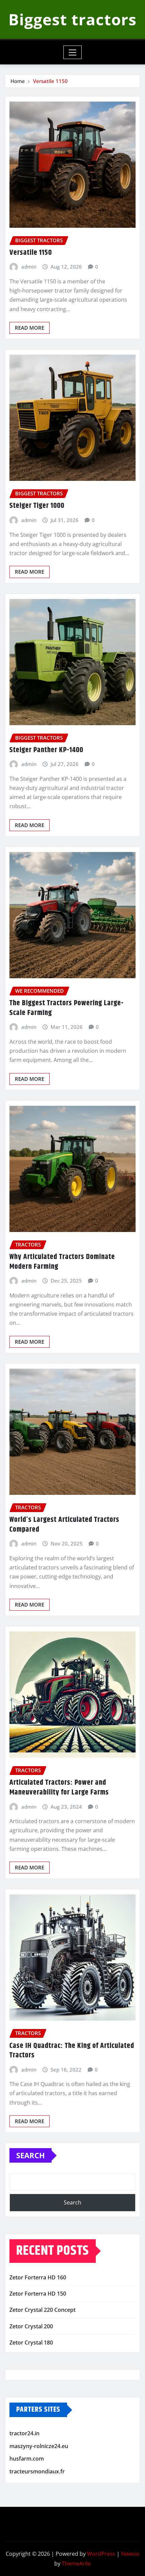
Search (31, 2155)
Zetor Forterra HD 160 (38, 2277)
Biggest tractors (72, 19)
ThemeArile (76, 2564)
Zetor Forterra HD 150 (38, 2294)
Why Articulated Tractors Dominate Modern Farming (62, 1262)
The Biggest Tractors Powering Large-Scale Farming (67, 1008)
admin (29, 267)
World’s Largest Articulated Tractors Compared (64, 1525)
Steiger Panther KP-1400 (46, 750)
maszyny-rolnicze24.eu (39, 2446)
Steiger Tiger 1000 (37, 506)
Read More (30, 328)
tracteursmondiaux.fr (37, 2471)
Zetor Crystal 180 (31, 2342)
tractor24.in (24, 2433)
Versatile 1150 (50, 81)
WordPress (101, 2554)
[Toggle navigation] (73, 52)
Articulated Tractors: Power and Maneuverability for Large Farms (59, 1788)
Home (18, 81)
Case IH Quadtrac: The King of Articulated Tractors (72, 2051)
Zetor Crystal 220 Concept (42, 2310)
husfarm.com (27, 2459)
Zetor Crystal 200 (31, 2326)
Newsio (130, 2554)
